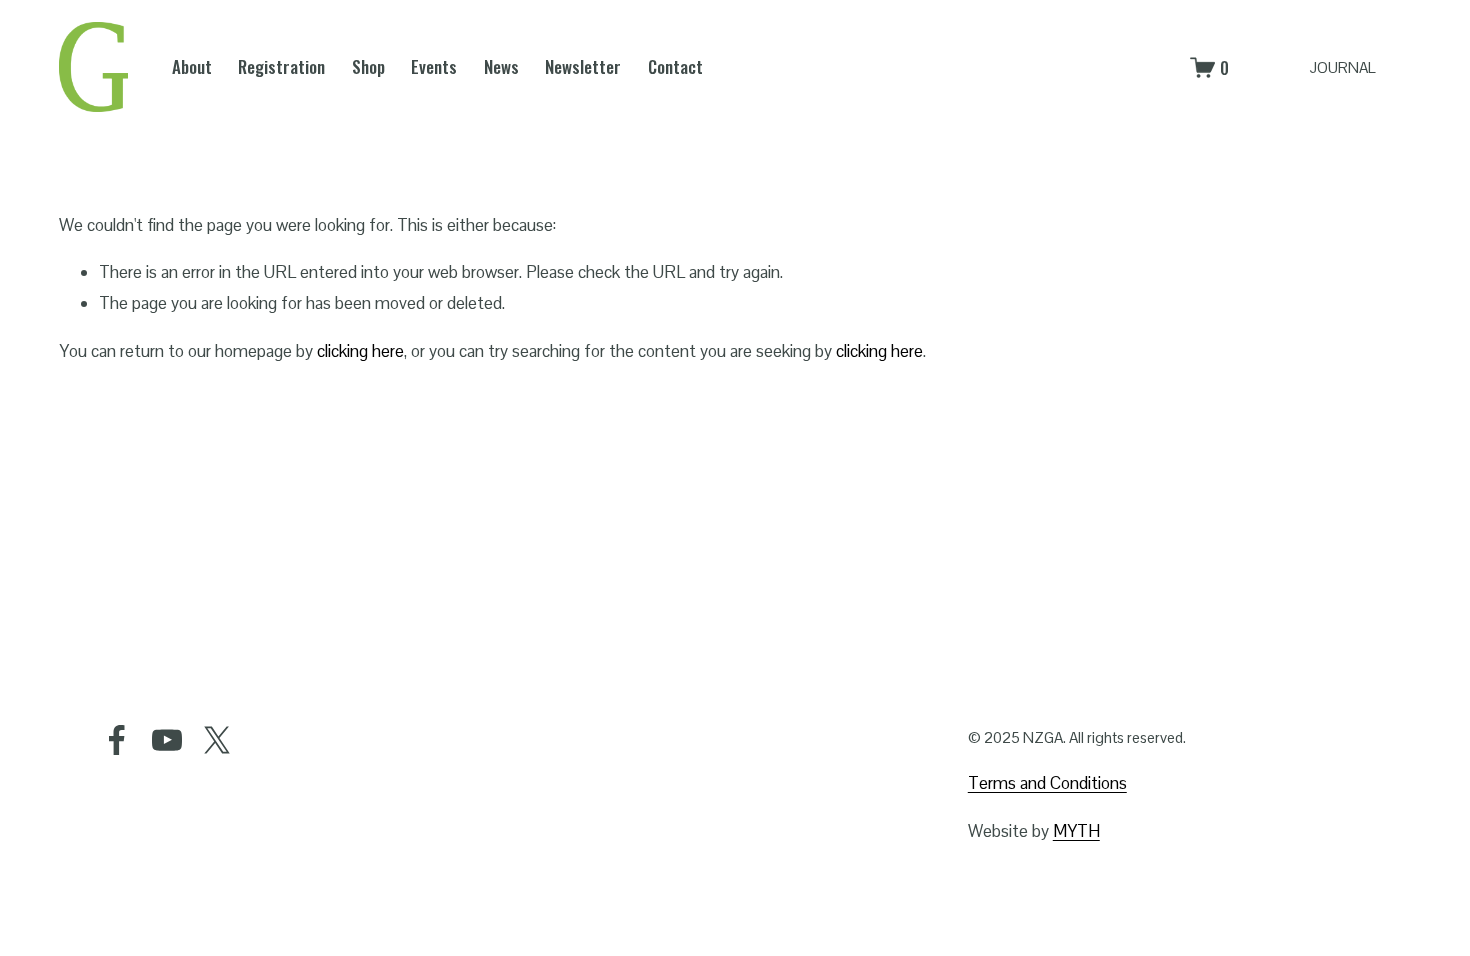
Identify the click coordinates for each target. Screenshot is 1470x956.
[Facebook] (117, 740)
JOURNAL (1342, 67)
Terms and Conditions (1047, 783)
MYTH (1076, 831)
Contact (675, 66)
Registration (281, 66)
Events (434, 66)
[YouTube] (167, 740)
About (192, 66)
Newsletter (583, 66)
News (501, 66)
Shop (368, 66)
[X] (217, 740)
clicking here (360, 351)
